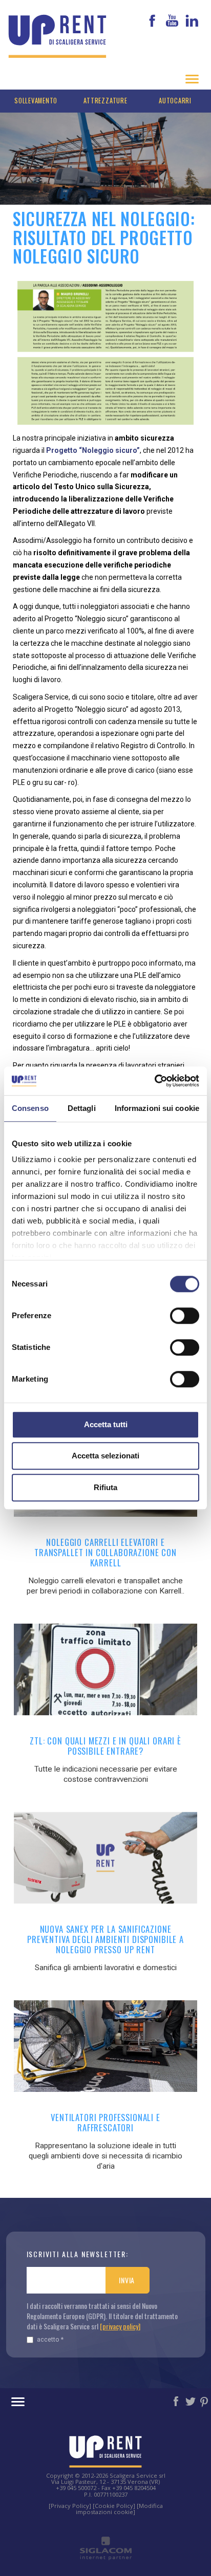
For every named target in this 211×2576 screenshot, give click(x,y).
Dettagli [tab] (82, 1108)
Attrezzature (105, 101)
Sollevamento (36, 101)
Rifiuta (105, 1487)
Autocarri (175, 101)
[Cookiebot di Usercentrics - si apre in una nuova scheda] (154, 1081)
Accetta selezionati (105, 1456)
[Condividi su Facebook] (177, 2400)
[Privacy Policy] (70, 2506)
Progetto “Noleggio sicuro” (93, 450)
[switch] (185, 1316)
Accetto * (50, 2339)
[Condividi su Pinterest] (205, 2400)
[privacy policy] (120, 2326)
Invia (127, 2280)
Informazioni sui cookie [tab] (157, 1108)
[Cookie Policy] (114, 2506)
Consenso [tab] (30, 1108)
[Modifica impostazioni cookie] (119, 2509)
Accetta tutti (106, 1424)
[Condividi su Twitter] (191, 2400)
